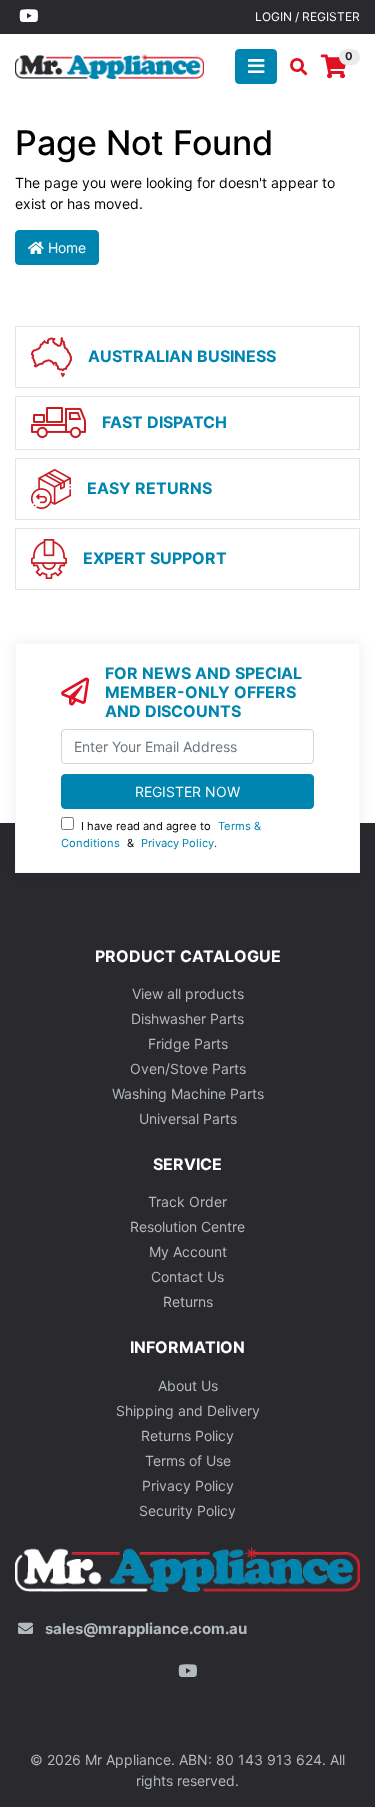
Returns (188, 1301)
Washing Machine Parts (188, 1093)
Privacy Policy (177, 843)
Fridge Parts (188, 1043)
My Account (188, 1251)
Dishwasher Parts (187, 1018)
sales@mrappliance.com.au (146, 1628)
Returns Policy (187, 1435)
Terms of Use (188, 1460)
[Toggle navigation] (256, 66)
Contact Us (187, 1276)
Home (65, 247)
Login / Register (307, 16)
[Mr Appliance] (109, 64)
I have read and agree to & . (161, 834)
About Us (188, 1385)
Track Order (187, 1201)
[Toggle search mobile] (292, 67)
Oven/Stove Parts (188, 1068)
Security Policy (187, 1510)
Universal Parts (188, 1118)
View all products (188, 993)
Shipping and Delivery (188, 1410)
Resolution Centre (187, 1226)
